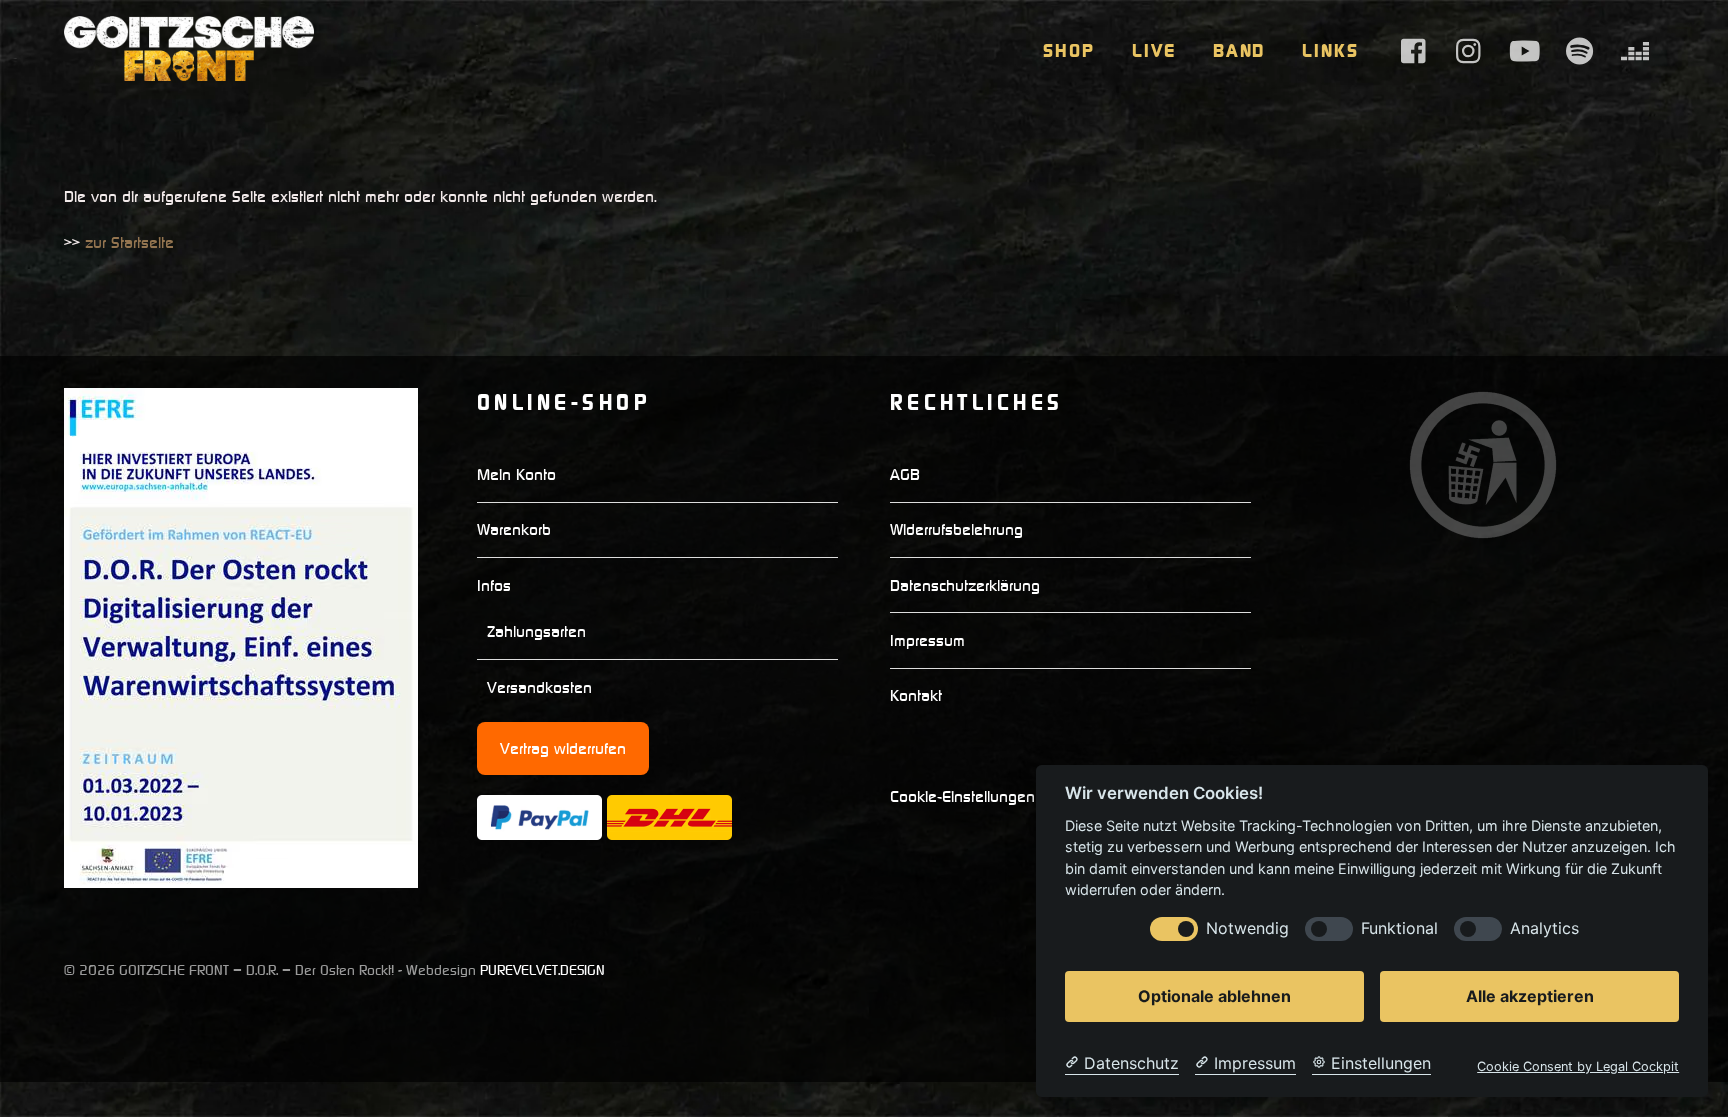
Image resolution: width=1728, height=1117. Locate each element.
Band (1239, 51)
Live (1154, 51)
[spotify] (1580, 50)
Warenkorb (514, 529)
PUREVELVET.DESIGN (542, 969)
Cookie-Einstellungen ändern (989, 796)
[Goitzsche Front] (189, 71)
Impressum (927, 640)
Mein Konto (516, 474)
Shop (1069, 51)
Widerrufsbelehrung (956, 529)
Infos (494, 585)
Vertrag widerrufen (563, 748)
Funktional (1399, 928)
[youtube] (1525, 50)
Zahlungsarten (536, 631)
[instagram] (1470, 50)
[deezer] (1635, 50)
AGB (905, 474)
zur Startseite (129, 242)
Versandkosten (539, 687)
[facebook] (1415, 50)
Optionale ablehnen (1214, 996)
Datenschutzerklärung (965, 585)
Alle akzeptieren (1530, 996)
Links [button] (1330, 51)
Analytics (1544, 928)
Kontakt (916, 695)
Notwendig (1247, 928)
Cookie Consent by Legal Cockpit (1578, 1066)
